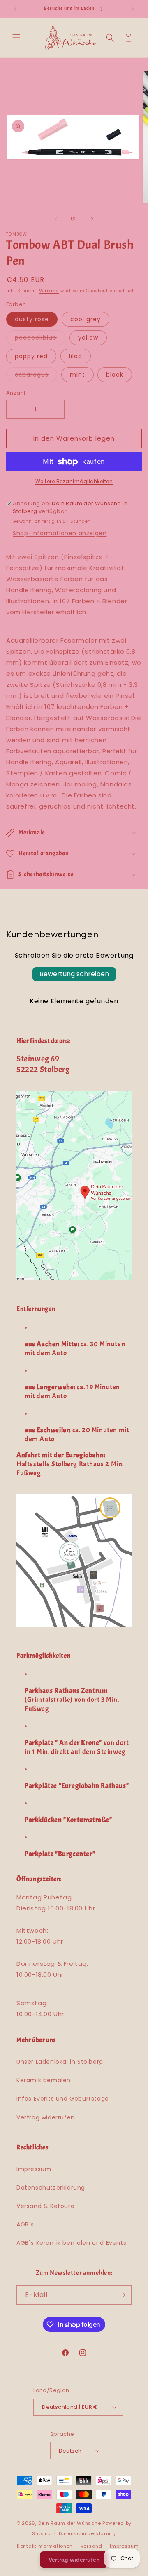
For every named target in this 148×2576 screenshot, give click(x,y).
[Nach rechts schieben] (92, 219)
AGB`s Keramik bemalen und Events (71, 2243)
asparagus (36, 376)
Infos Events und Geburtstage (63, 2099)
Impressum (34, 2169)
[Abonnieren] (122, 2295)
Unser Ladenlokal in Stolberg (60, 2062)
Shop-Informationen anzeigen (60, 533)
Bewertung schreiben (74, 974)
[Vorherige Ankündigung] (15, 9)
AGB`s (25, 2224)
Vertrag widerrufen (46, 2117)
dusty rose (32, 319)
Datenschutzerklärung (51, 2188)
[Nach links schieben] (56, 219)
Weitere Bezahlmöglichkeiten (74, 481)
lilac (76, 356)
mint (77, 375)
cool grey (86, 319)
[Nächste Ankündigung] (133, 9)
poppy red (31, 356)
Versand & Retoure (45, 2206)
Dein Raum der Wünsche (70, 2523)
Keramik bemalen (44, 2080)
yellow (88, 338)
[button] (16, 38)
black (115, 375)
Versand (49, 291)
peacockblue (40, 339)
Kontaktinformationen (45, 2546)
